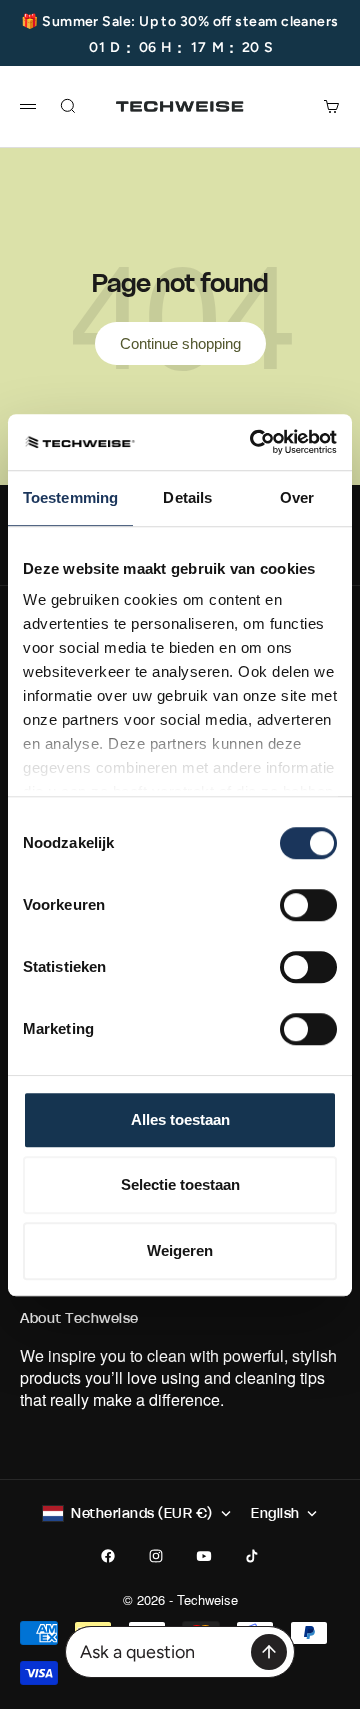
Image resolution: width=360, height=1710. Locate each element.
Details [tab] (187, 497)
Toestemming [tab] (70, 497)
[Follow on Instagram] (156, 1556)
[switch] (308, 905)
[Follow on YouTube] (204, 1556)
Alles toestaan (180, 1119)
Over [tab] (297, 497)
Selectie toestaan (180, 1184)
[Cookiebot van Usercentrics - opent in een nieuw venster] (254, 442)
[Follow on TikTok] (252, 1556)
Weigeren (180, 1250)
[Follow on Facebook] (108, 1556)
